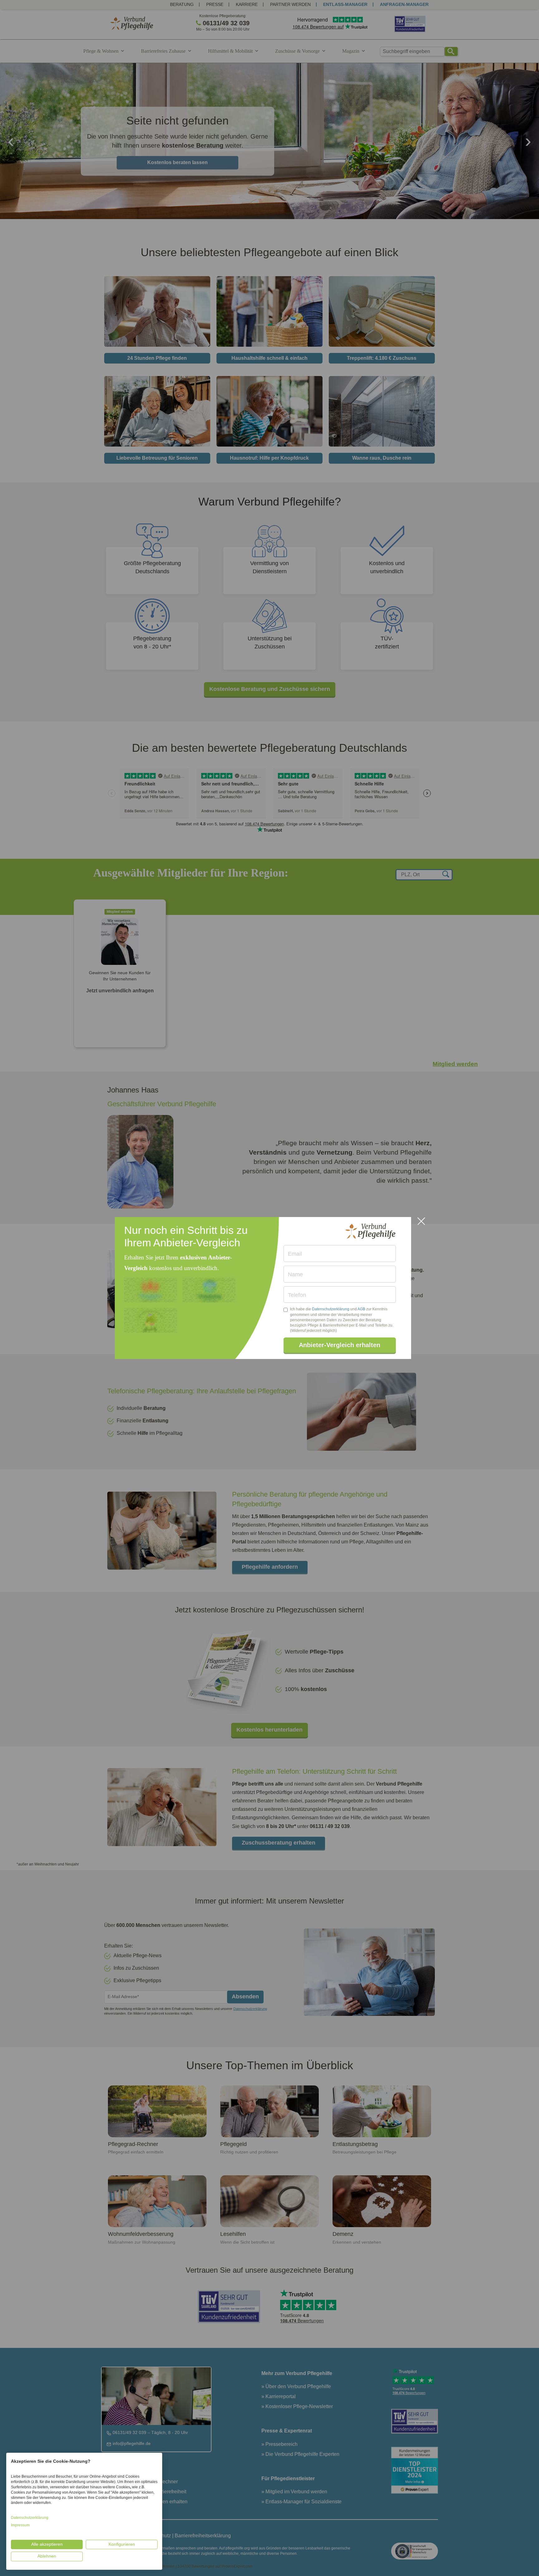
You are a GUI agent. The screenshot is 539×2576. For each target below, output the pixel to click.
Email (295, 1254)
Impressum (20, 2525)
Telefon (297, 1295)
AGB (361, 1309)
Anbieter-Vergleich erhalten (340, 1345)
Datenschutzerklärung (331, 1309)
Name (295, 1274)
